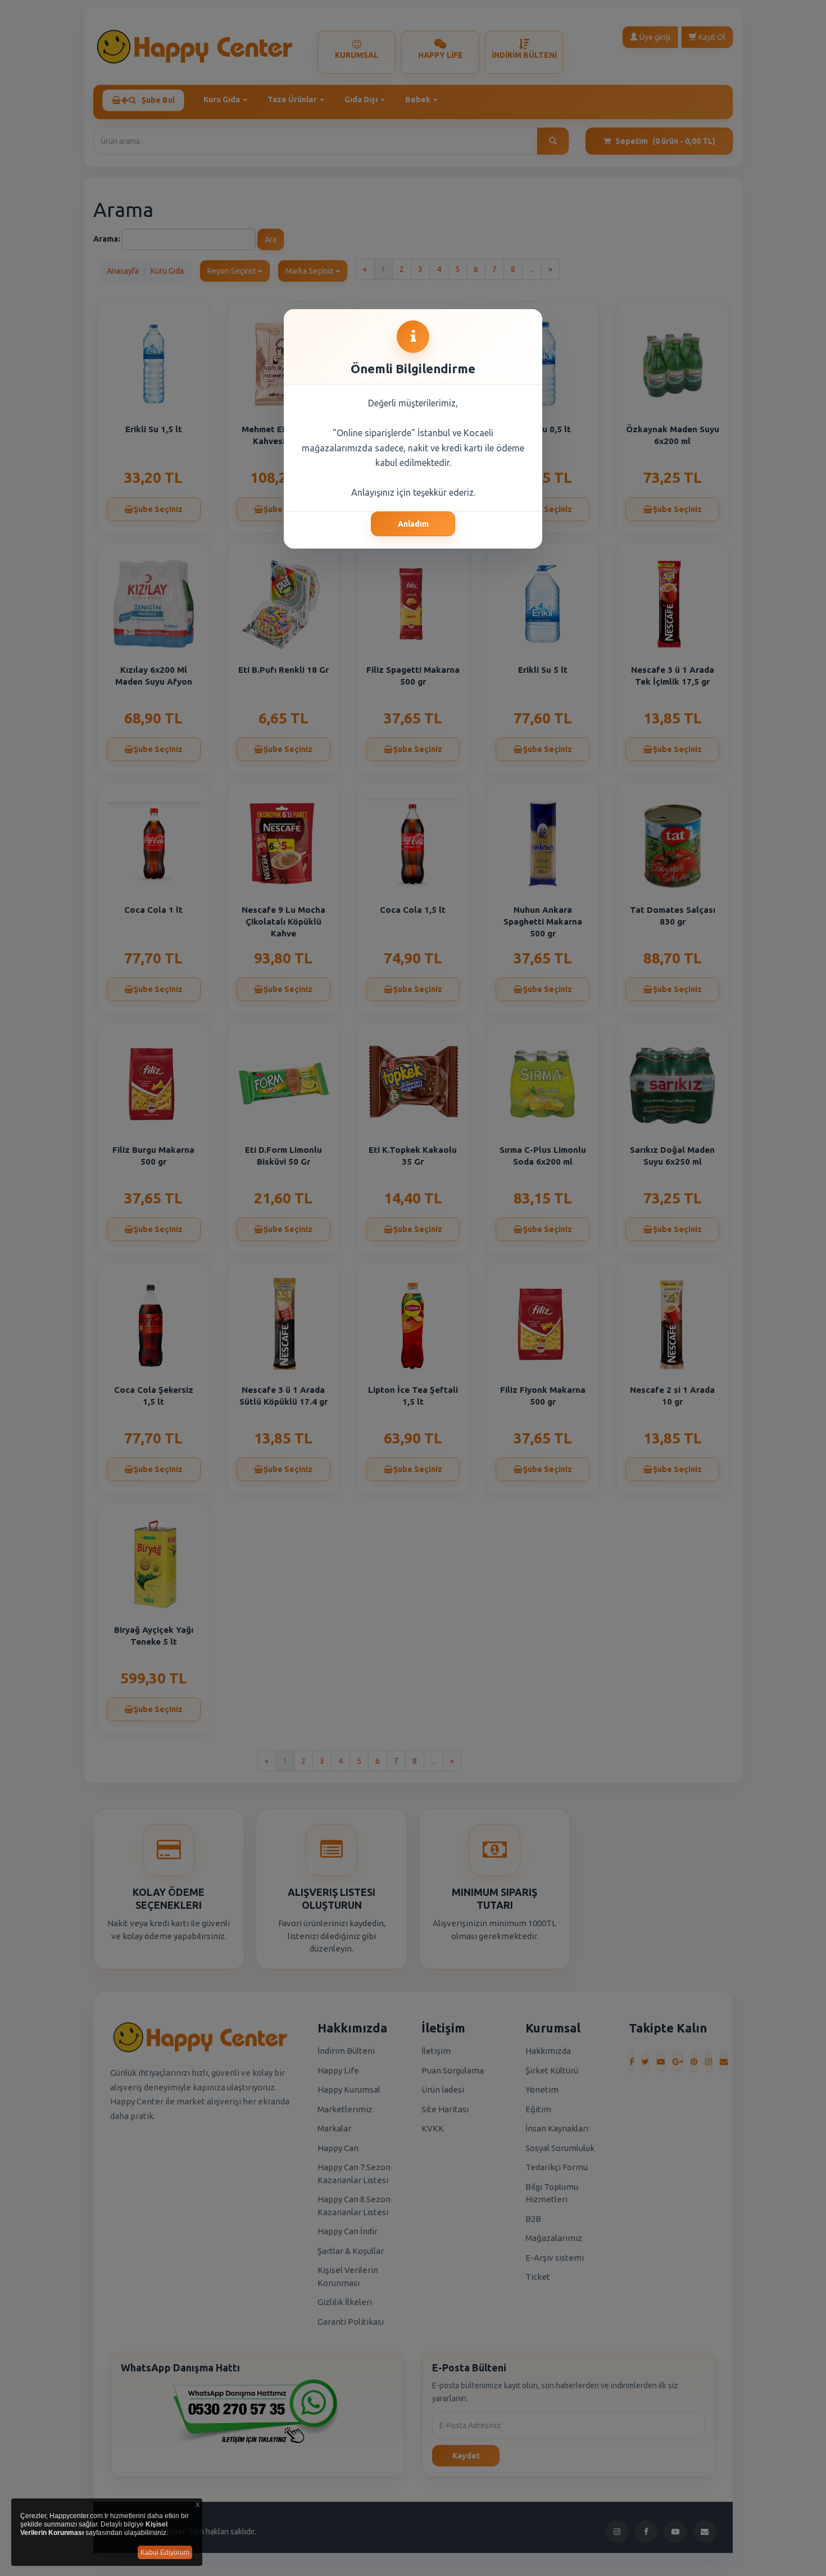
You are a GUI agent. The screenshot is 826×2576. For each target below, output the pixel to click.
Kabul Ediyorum (165, 2552)
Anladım (413, 524)
